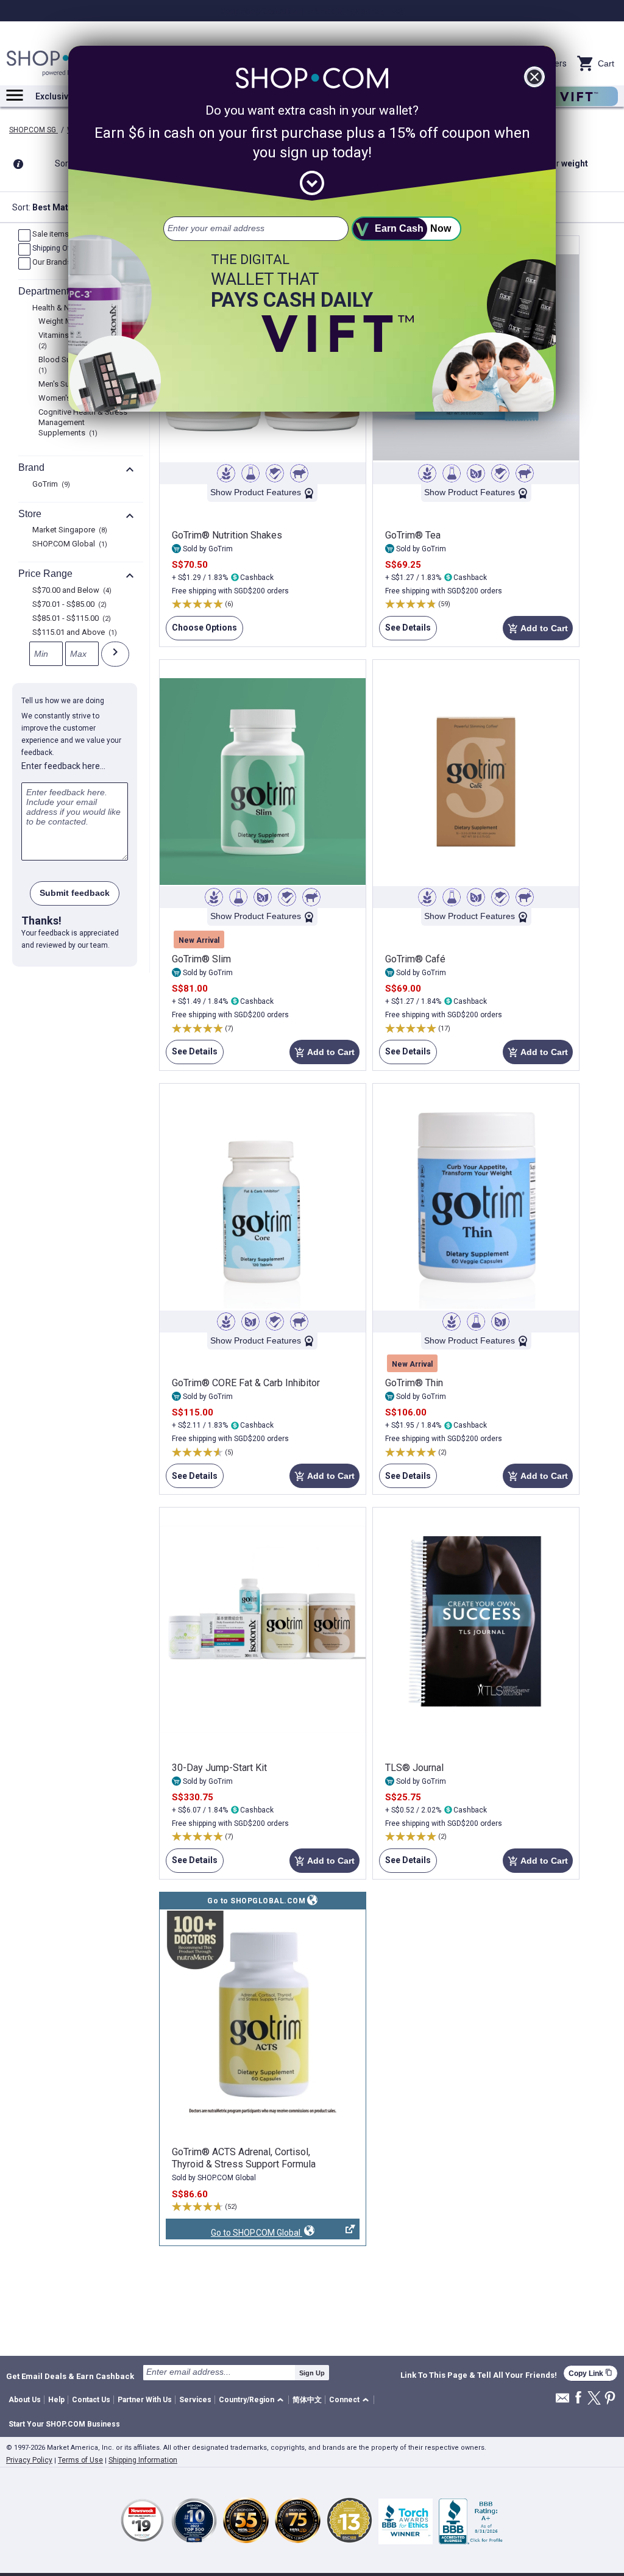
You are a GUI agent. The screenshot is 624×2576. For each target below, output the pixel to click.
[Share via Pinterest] (610, 2399)
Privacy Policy (29, 2460)
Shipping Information (143, 2460)
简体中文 (307, 2400)
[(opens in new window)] (263, 2014)
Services (195, 2400)
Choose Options (201, 631)
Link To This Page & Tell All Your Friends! (479, 2375)
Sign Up (312, 2373)
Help (56, 2400)
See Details (405, 631)
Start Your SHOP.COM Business (64, 2424)
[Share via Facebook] (578, 2398)
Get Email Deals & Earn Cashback (70, 2376)
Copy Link (590, 2373)
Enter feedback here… (63, 766)
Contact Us (91, 2400)
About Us (25, 2400)
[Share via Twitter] (594, 2399)
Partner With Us (145, 2400)
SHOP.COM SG (34, 130)
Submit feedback (75, 893)
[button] (253, 2400)
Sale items (55, 235)
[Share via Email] (562, 2401)
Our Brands (56, 263)
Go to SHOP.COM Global (234, 2234)
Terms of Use (80, 2460)
